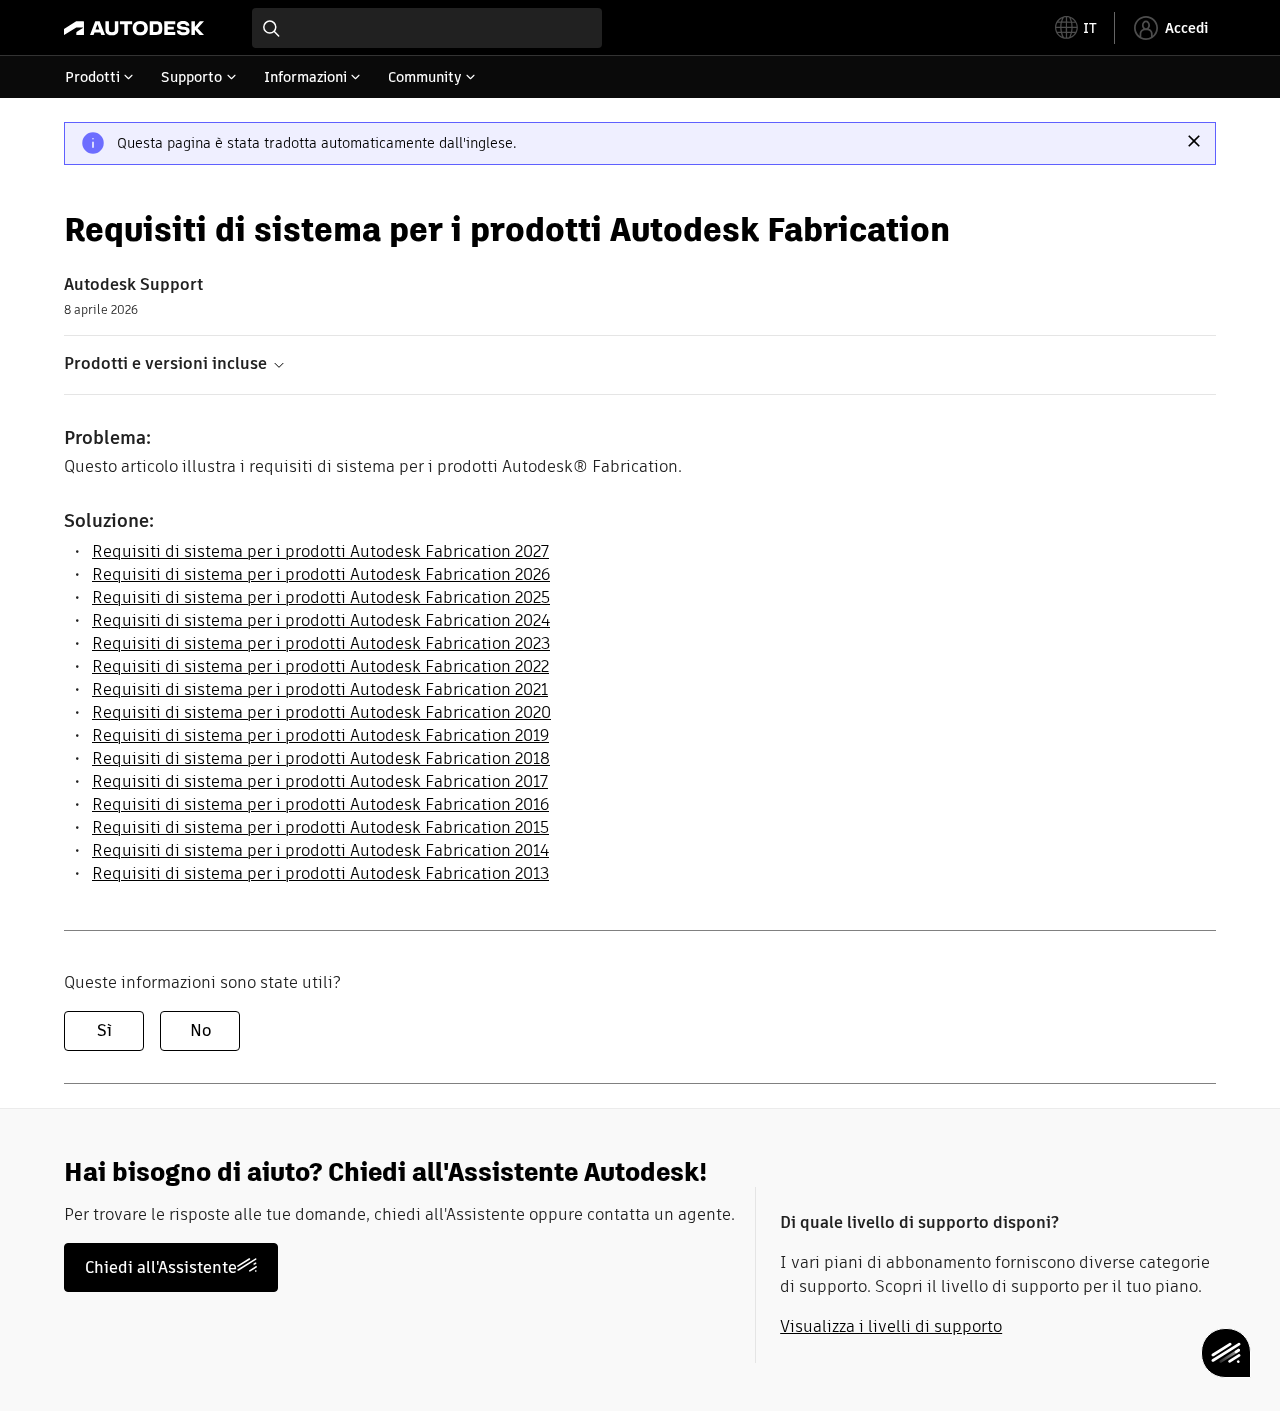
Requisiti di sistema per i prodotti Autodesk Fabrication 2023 (321, 643)
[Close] (1194, 141)
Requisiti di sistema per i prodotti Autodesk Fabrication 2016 (320, 804)
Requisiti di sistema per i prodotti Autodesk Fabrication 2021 (320, 689)
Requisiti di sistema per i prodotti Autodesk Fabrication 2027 (320, 551)
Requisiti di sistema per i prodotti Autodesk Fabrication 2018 (321, 758)
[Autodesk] (134, 28)
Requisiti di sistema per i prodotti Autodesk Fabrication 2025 (321, 597)
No (200, 1030)
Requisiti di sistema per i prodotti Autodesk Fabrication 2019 (320, 735)
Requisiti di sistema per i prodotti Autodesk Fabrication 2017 (320, 781)
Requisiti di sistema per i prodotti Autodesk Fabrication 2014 (320, 850)
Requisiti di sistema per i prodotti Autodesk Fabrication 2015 (320, 827)
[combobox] (427, 28)
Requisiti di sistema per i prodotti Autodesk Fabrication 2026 (321, 574)
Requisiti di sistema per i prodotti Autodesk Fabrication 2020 (321, 712)
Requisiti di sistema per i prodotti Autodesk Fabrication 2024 (321, 620)
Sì (104, 1030)
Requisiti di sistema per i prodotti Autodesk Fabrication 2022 (320, 666)
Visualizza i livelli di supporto (891, 1326)
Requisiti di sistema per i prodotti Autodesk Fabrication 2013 (320, 873)
